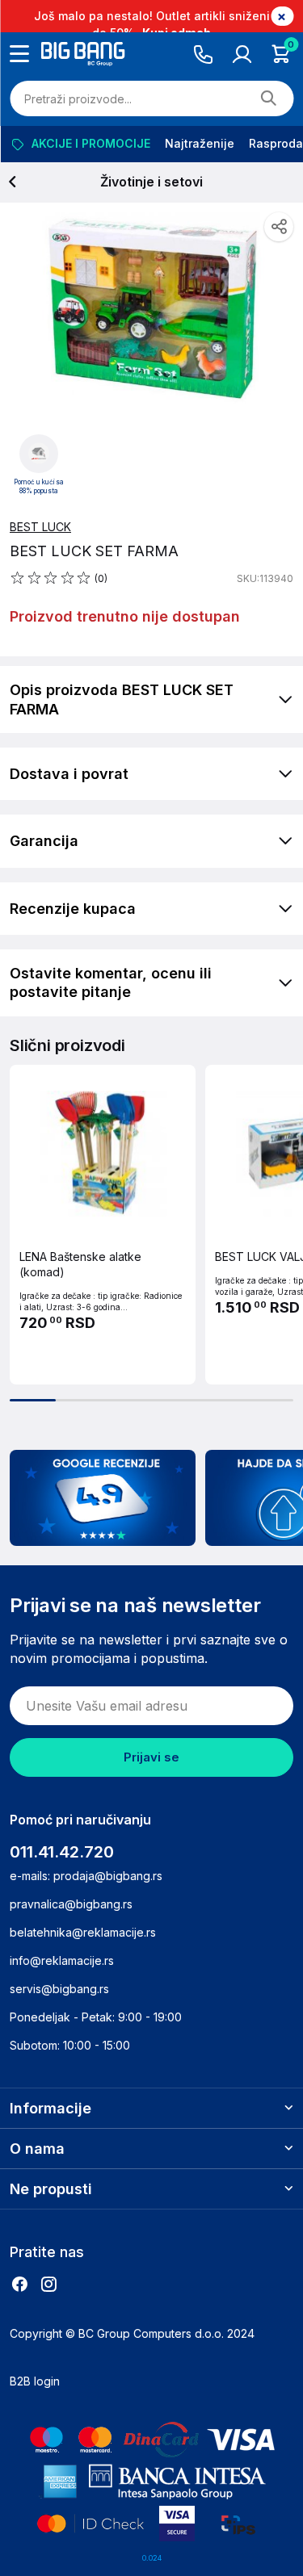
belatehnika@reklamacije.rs (83, 1932)
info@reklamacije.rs (62, 1960)
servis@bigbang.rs (59, 1989)
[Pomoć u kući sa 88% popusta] (39, 453)
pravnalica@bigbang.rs (71, 1904)
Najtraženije (199, 143)
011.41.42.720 (62, 1852)
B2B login (35, 2381)
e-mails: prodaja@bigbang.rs (86, 1876)
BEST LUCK (40, 527)
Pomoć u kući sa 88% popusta (39, 487)
